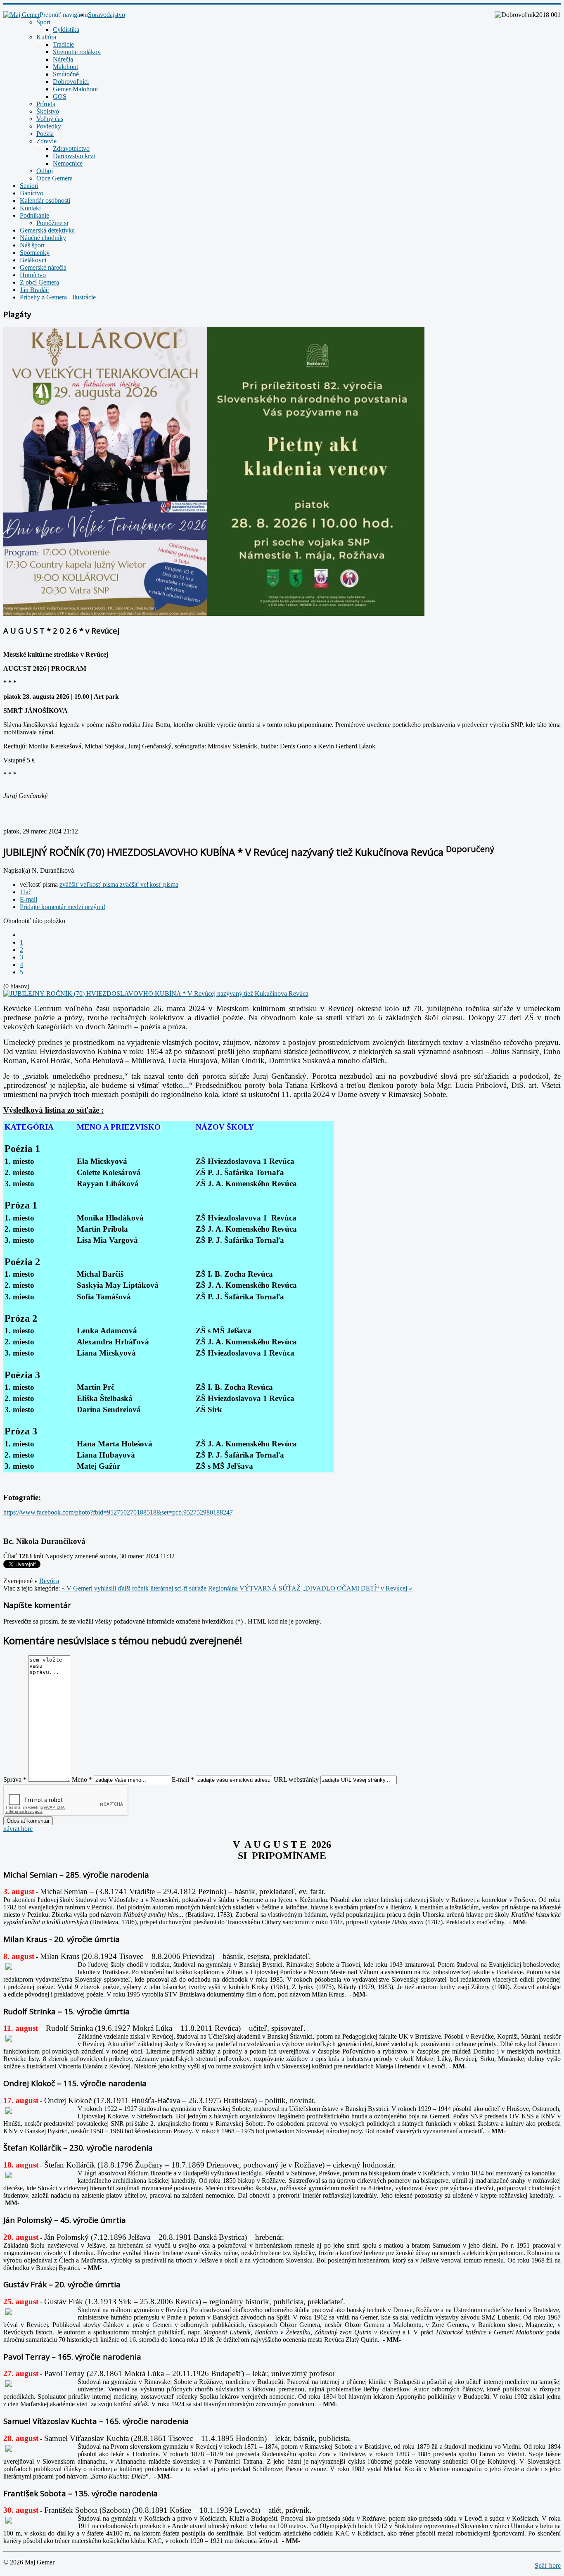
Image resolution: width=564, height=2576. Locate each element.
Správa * (15, 1779)
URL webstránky (296, 1779)
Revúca (49, 1581)
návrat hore (18, 1829)
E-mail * (183, 1779)
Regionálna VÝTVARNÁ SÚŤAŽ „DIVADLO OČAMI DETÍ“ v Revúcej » (310, 1588)
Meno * (82, 1779)
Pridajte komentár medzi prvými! (63, 907)
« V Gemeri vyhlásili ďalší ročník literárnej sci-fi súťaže (134, 1588)
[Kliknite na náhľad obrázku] (156, 994)
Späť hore (548, 2565)
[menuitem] (107, 15)
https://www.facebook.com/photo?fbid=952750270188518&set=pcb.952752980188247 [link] (118, 1512)
